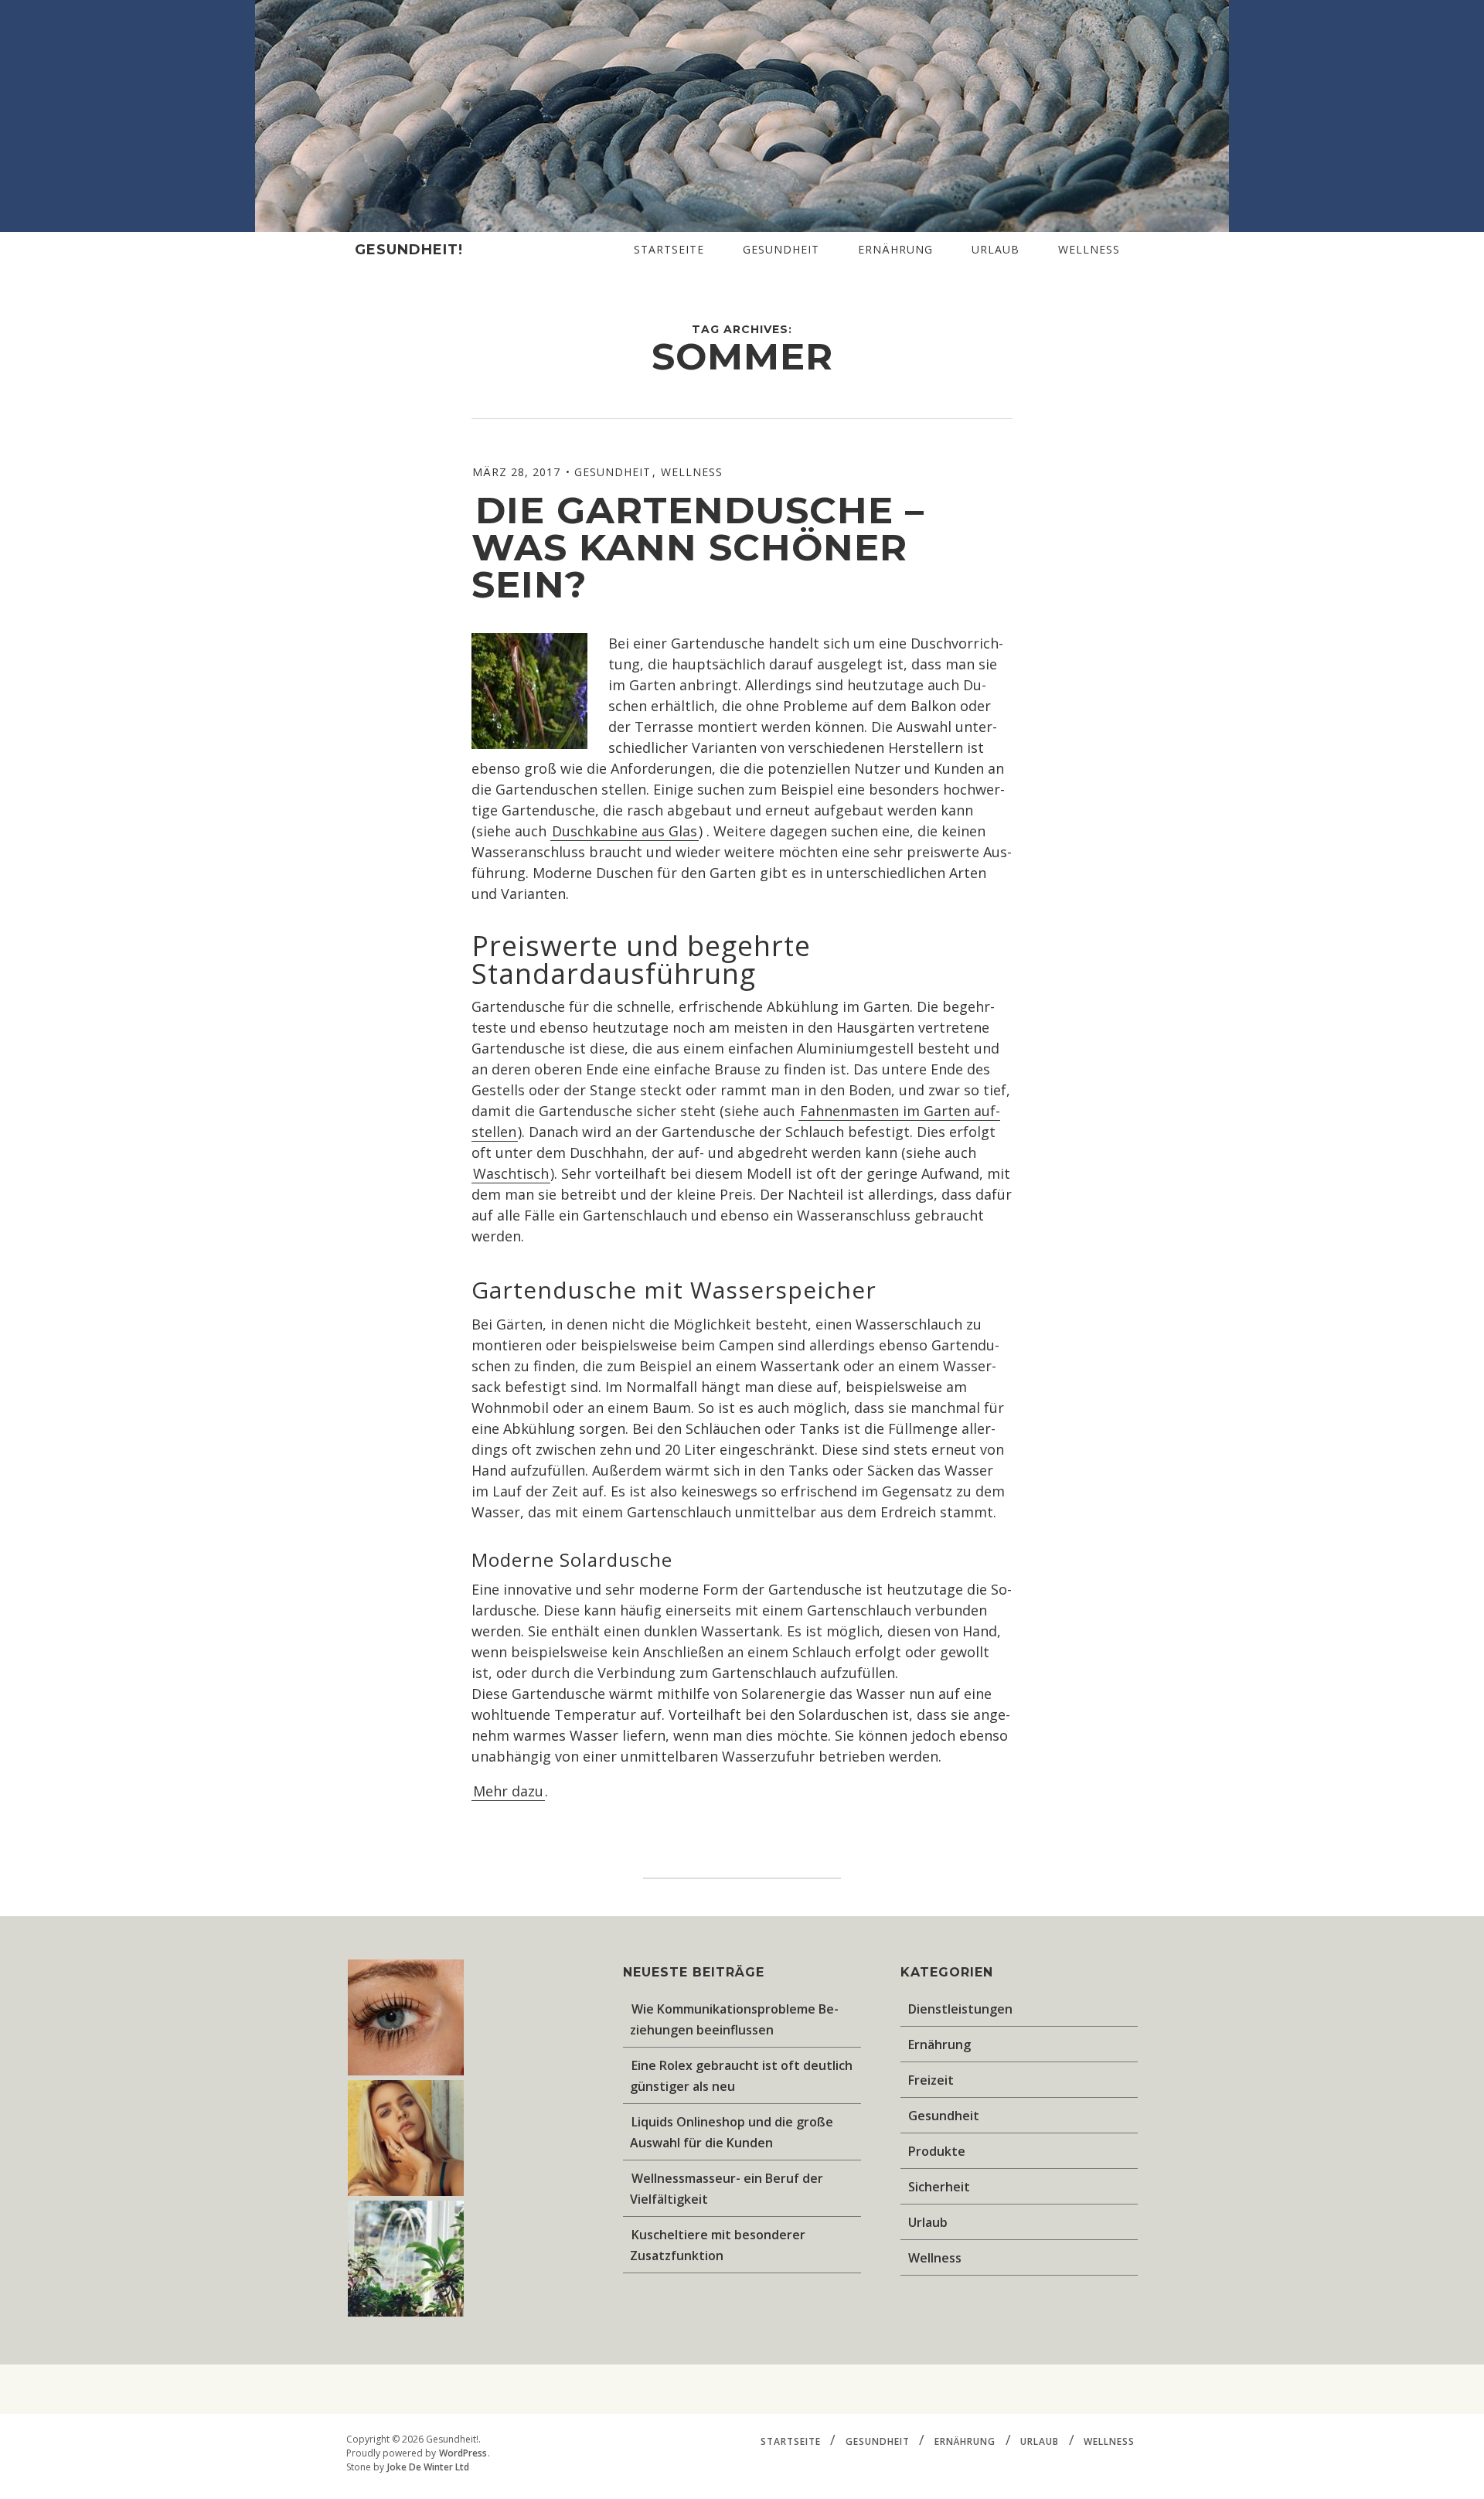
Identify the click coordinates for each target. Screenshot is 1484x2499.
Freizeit (931, 2080)
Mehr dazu (508, 1791)
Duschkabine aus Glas (625, 831)
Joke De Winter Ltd (428, 2467)
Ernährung (895, 249)
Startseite (669, 249)
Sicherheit (939, 2187)
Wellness (1089, 249)
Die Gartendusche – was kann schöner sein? (698, 547)
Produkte (937, 2151)
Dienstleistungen (960, 2009)
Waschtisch (511, 1173)
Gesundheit (781, 249)
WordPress (463, 2453)
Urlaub (996, 249)
